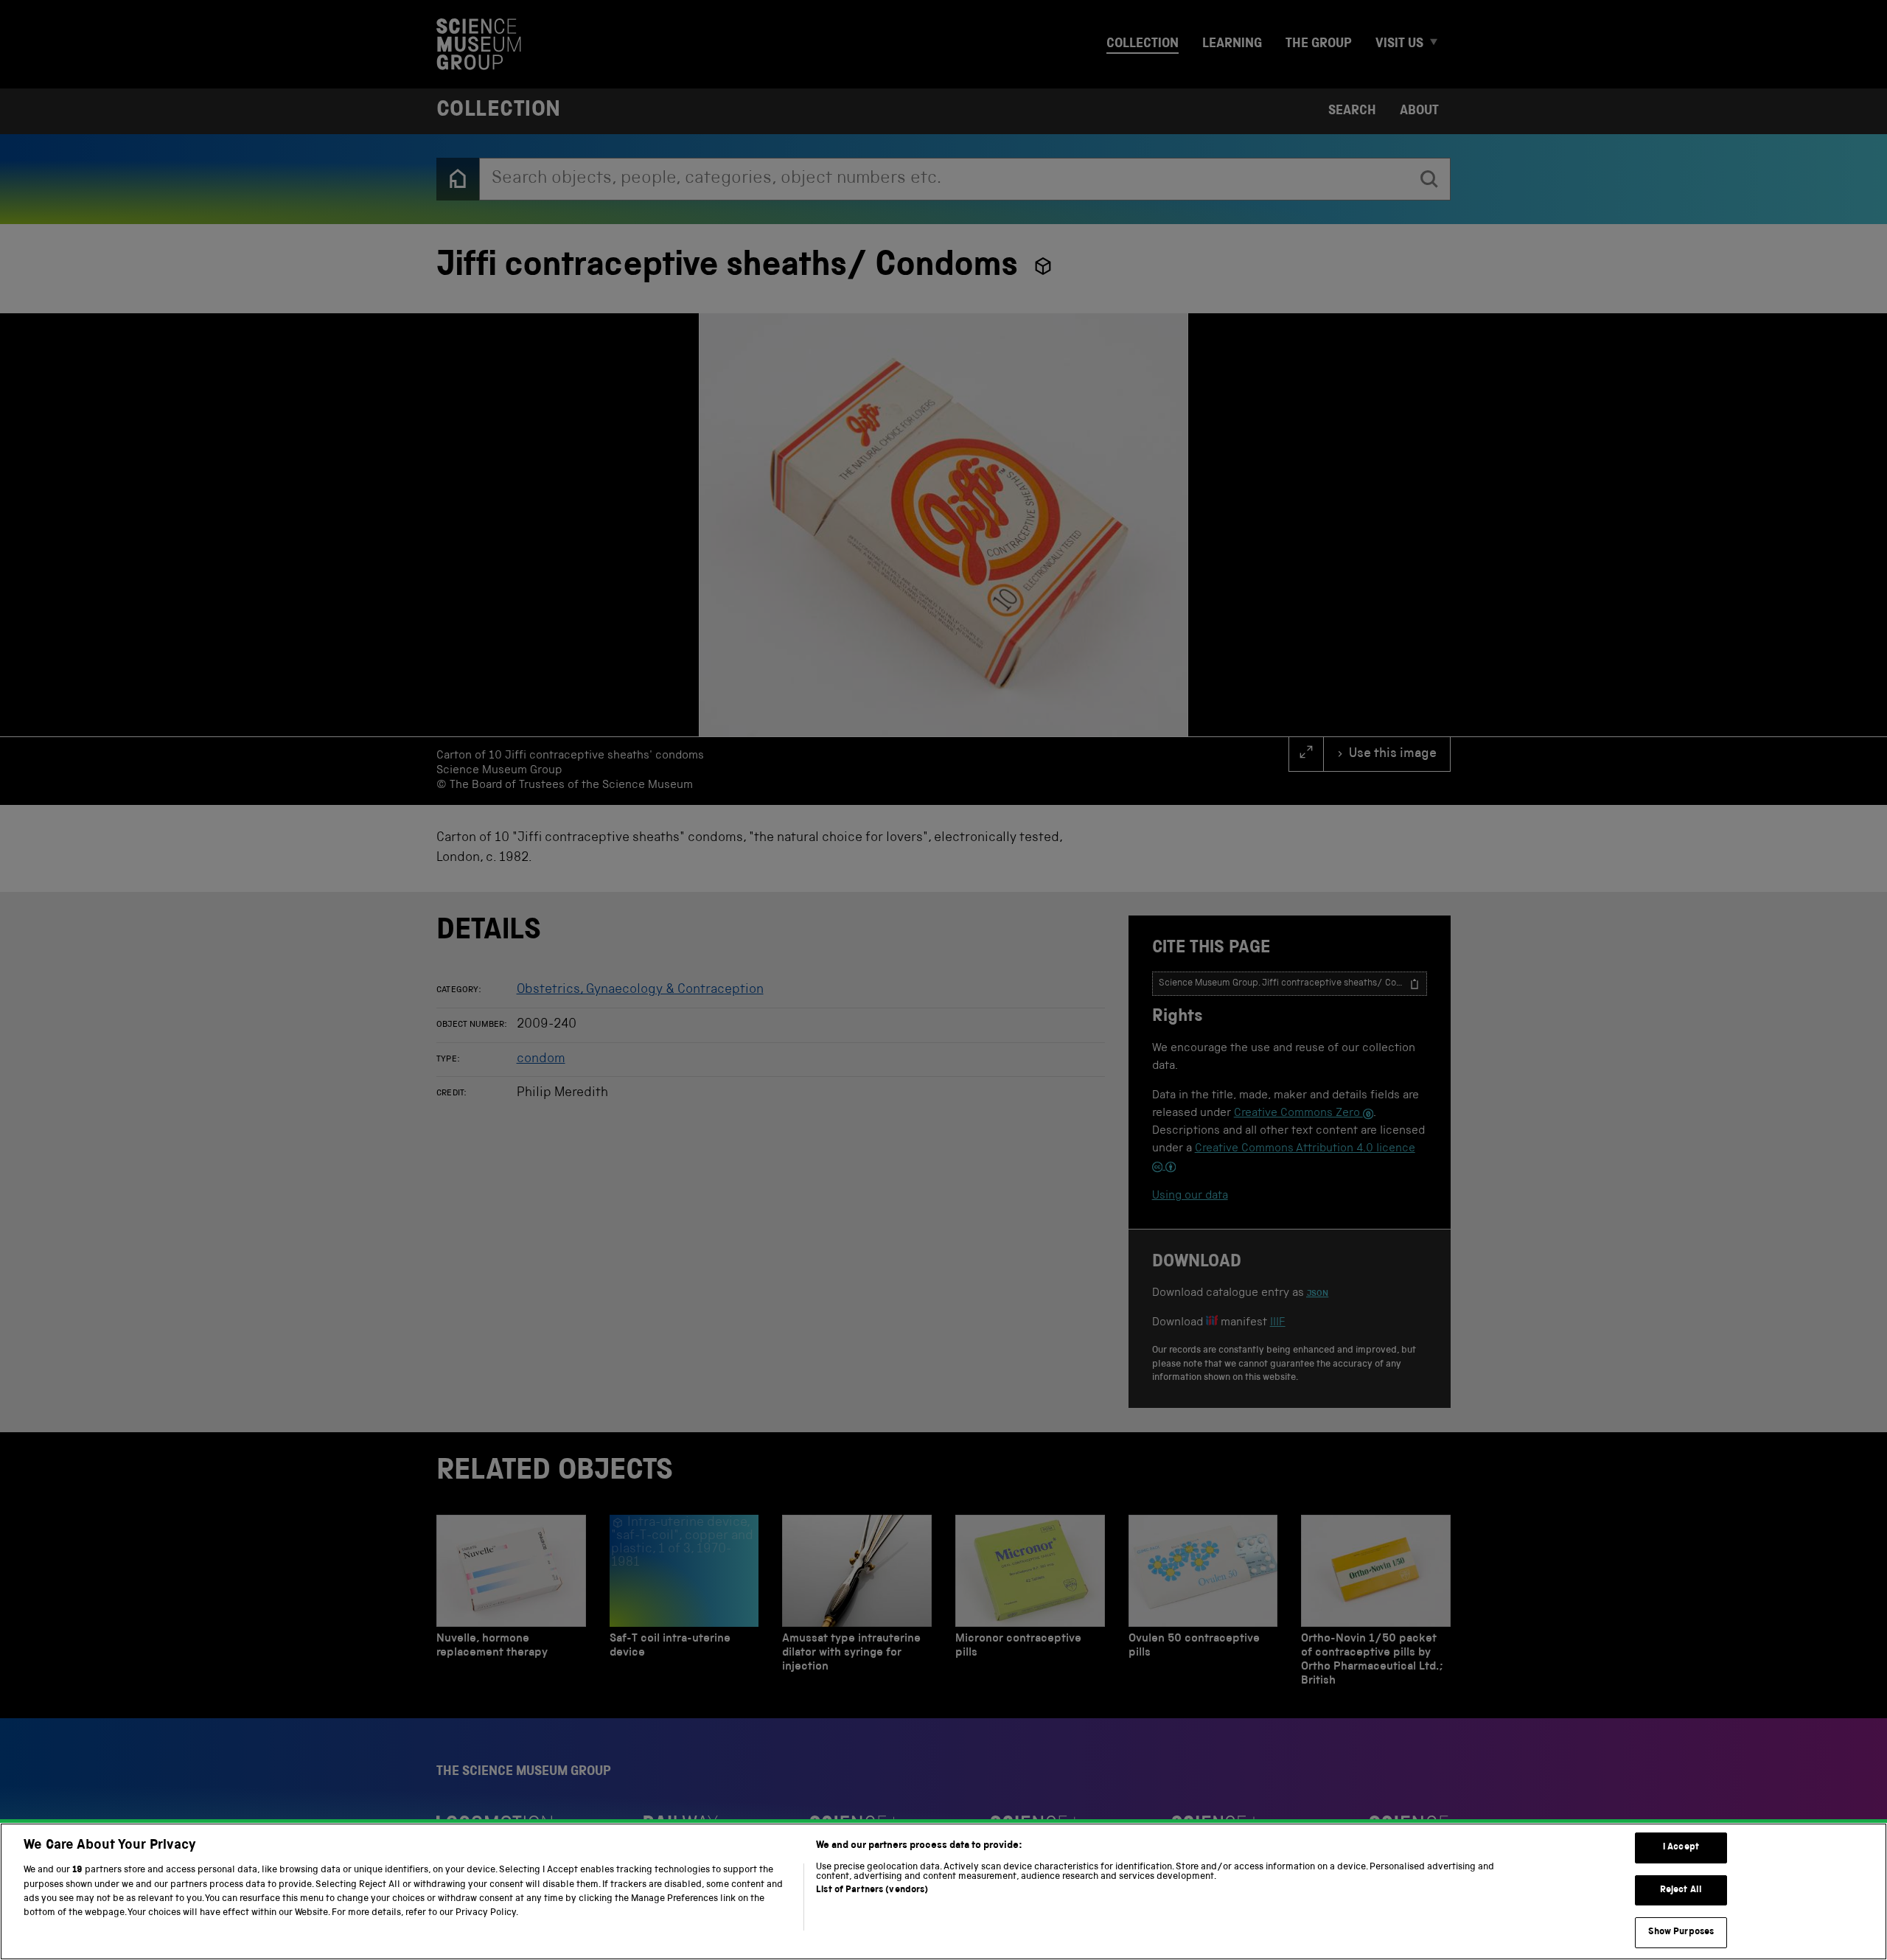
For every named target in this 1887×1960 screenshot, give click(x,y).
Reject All (1681, 1890)
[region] (943, 1891)
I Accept (1681, 1848)
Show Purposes (1681, 1932)
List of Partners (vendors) (872, 1890)
